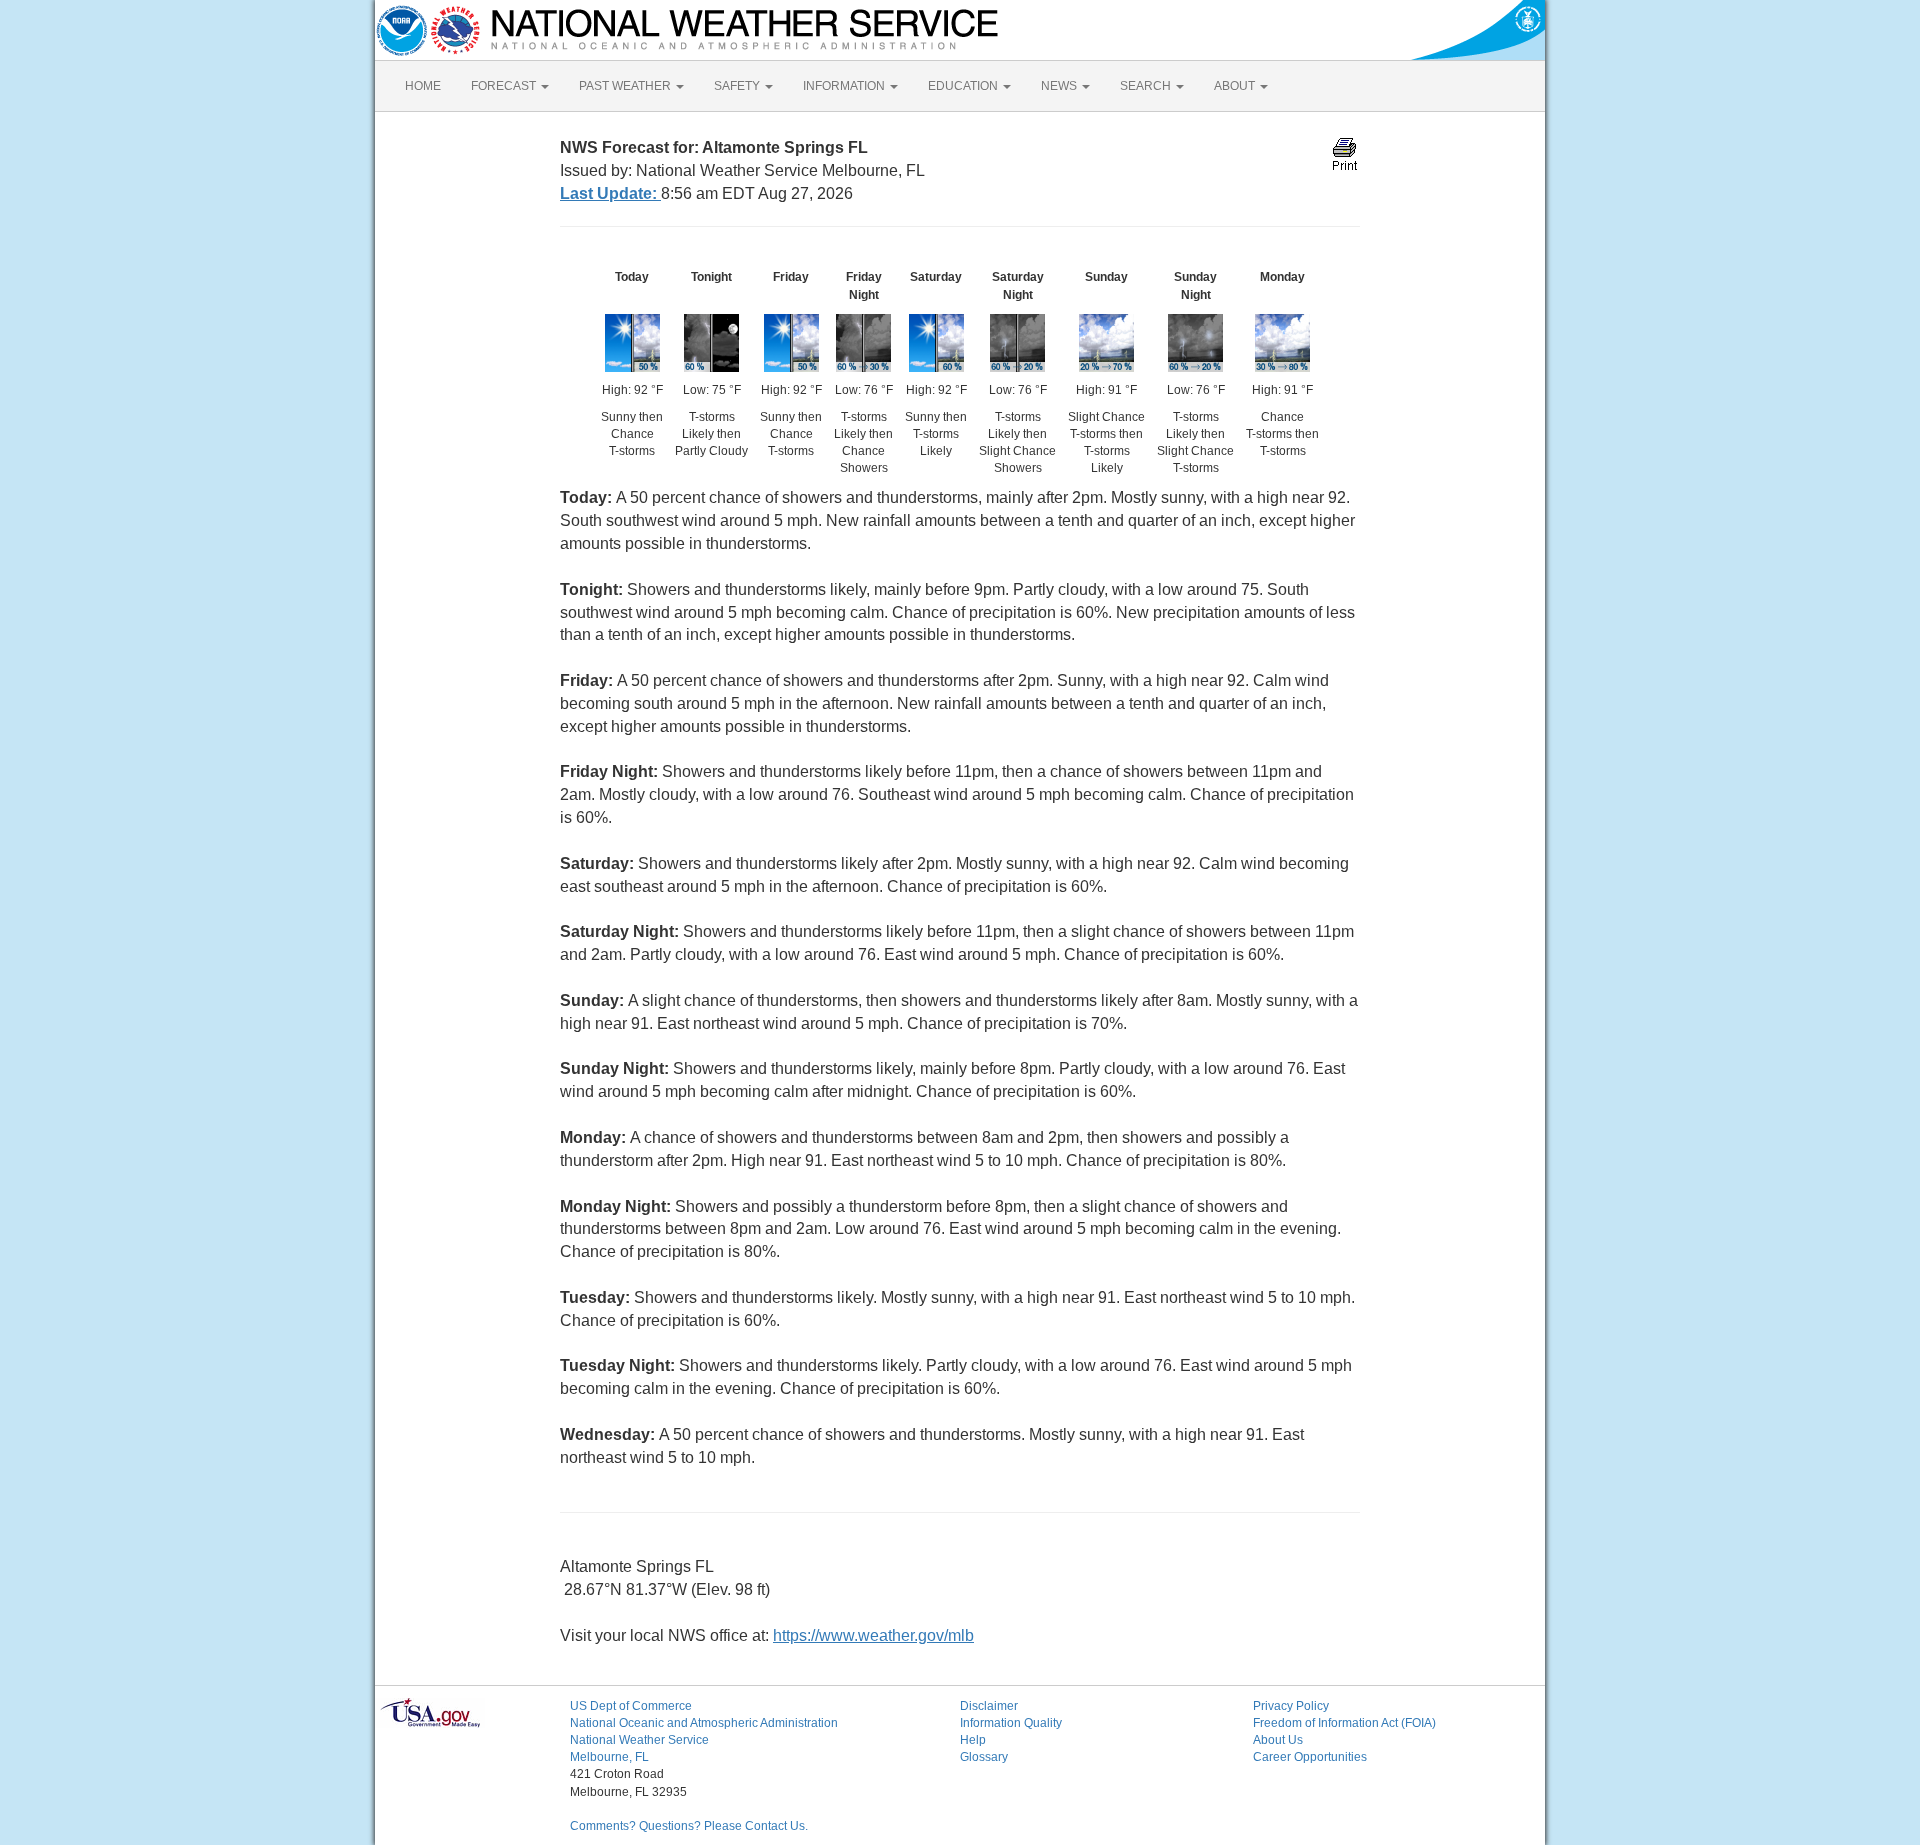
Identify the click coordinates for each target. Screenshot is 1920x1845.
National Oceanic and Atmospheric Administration (704, 1723)
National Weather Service (639, 1740)
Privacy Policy (1291, 1706)
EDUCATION (964, 86)
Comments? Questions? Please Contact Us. (689, 1826)
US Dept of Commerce (631, 1706)
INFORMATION (845, 86)
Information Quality (1011, 1723)
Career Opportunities (1310, 1757)
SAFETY (738, 86)
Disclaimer (989, 1706)
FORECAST (505, 86)
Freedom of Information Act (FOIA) (1344, 1723)
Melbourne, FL (609, 1757)
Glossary (984, 1757)
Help (973, 1740)
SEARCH (1147, 86)
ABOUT (1236, 86)
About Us (1278, 1740)
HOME (423, 86)
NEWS (1060, 86)
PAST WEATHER (626, 86)
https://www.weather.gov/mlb (873, 1635)
